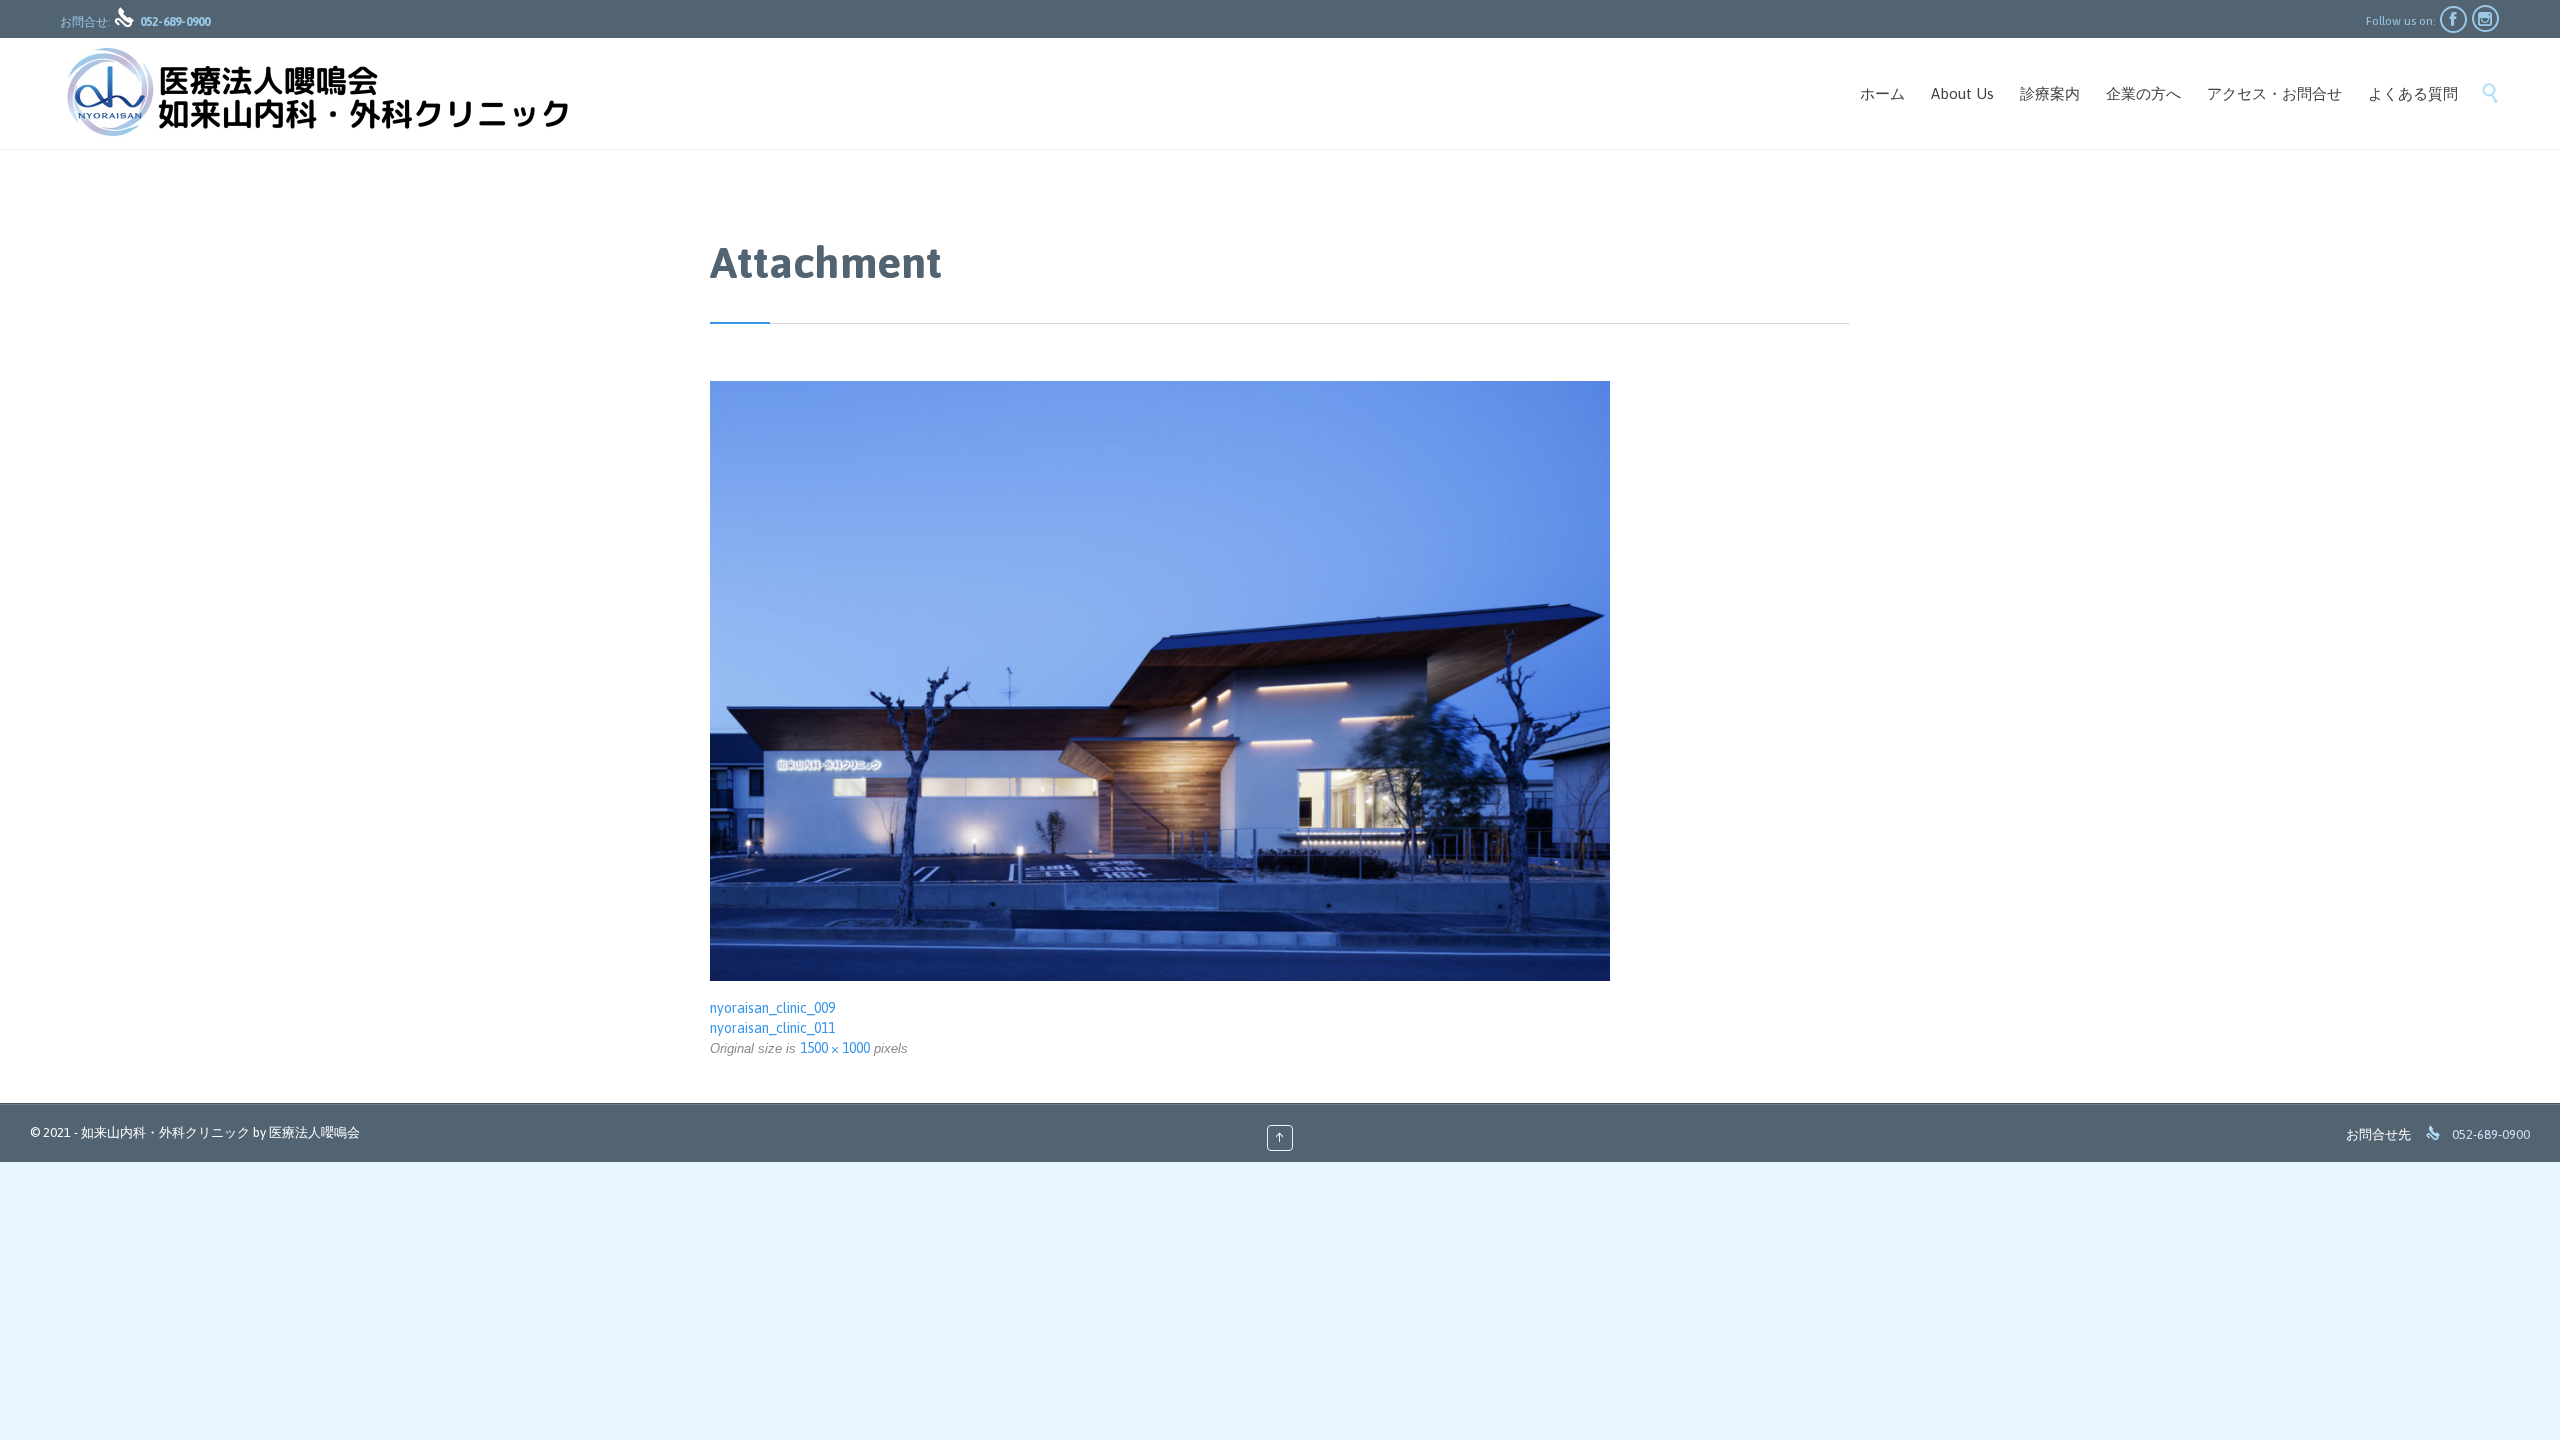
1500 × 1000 (835, 1048)
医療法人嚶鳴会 (314, 1132)
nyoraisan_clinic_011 (772, 1028)
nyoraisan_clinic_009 (772, 1008)
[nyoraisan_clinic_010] (1280, 681)
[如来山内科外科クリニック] (316, 93)
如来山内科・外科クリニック (165, 1132)
